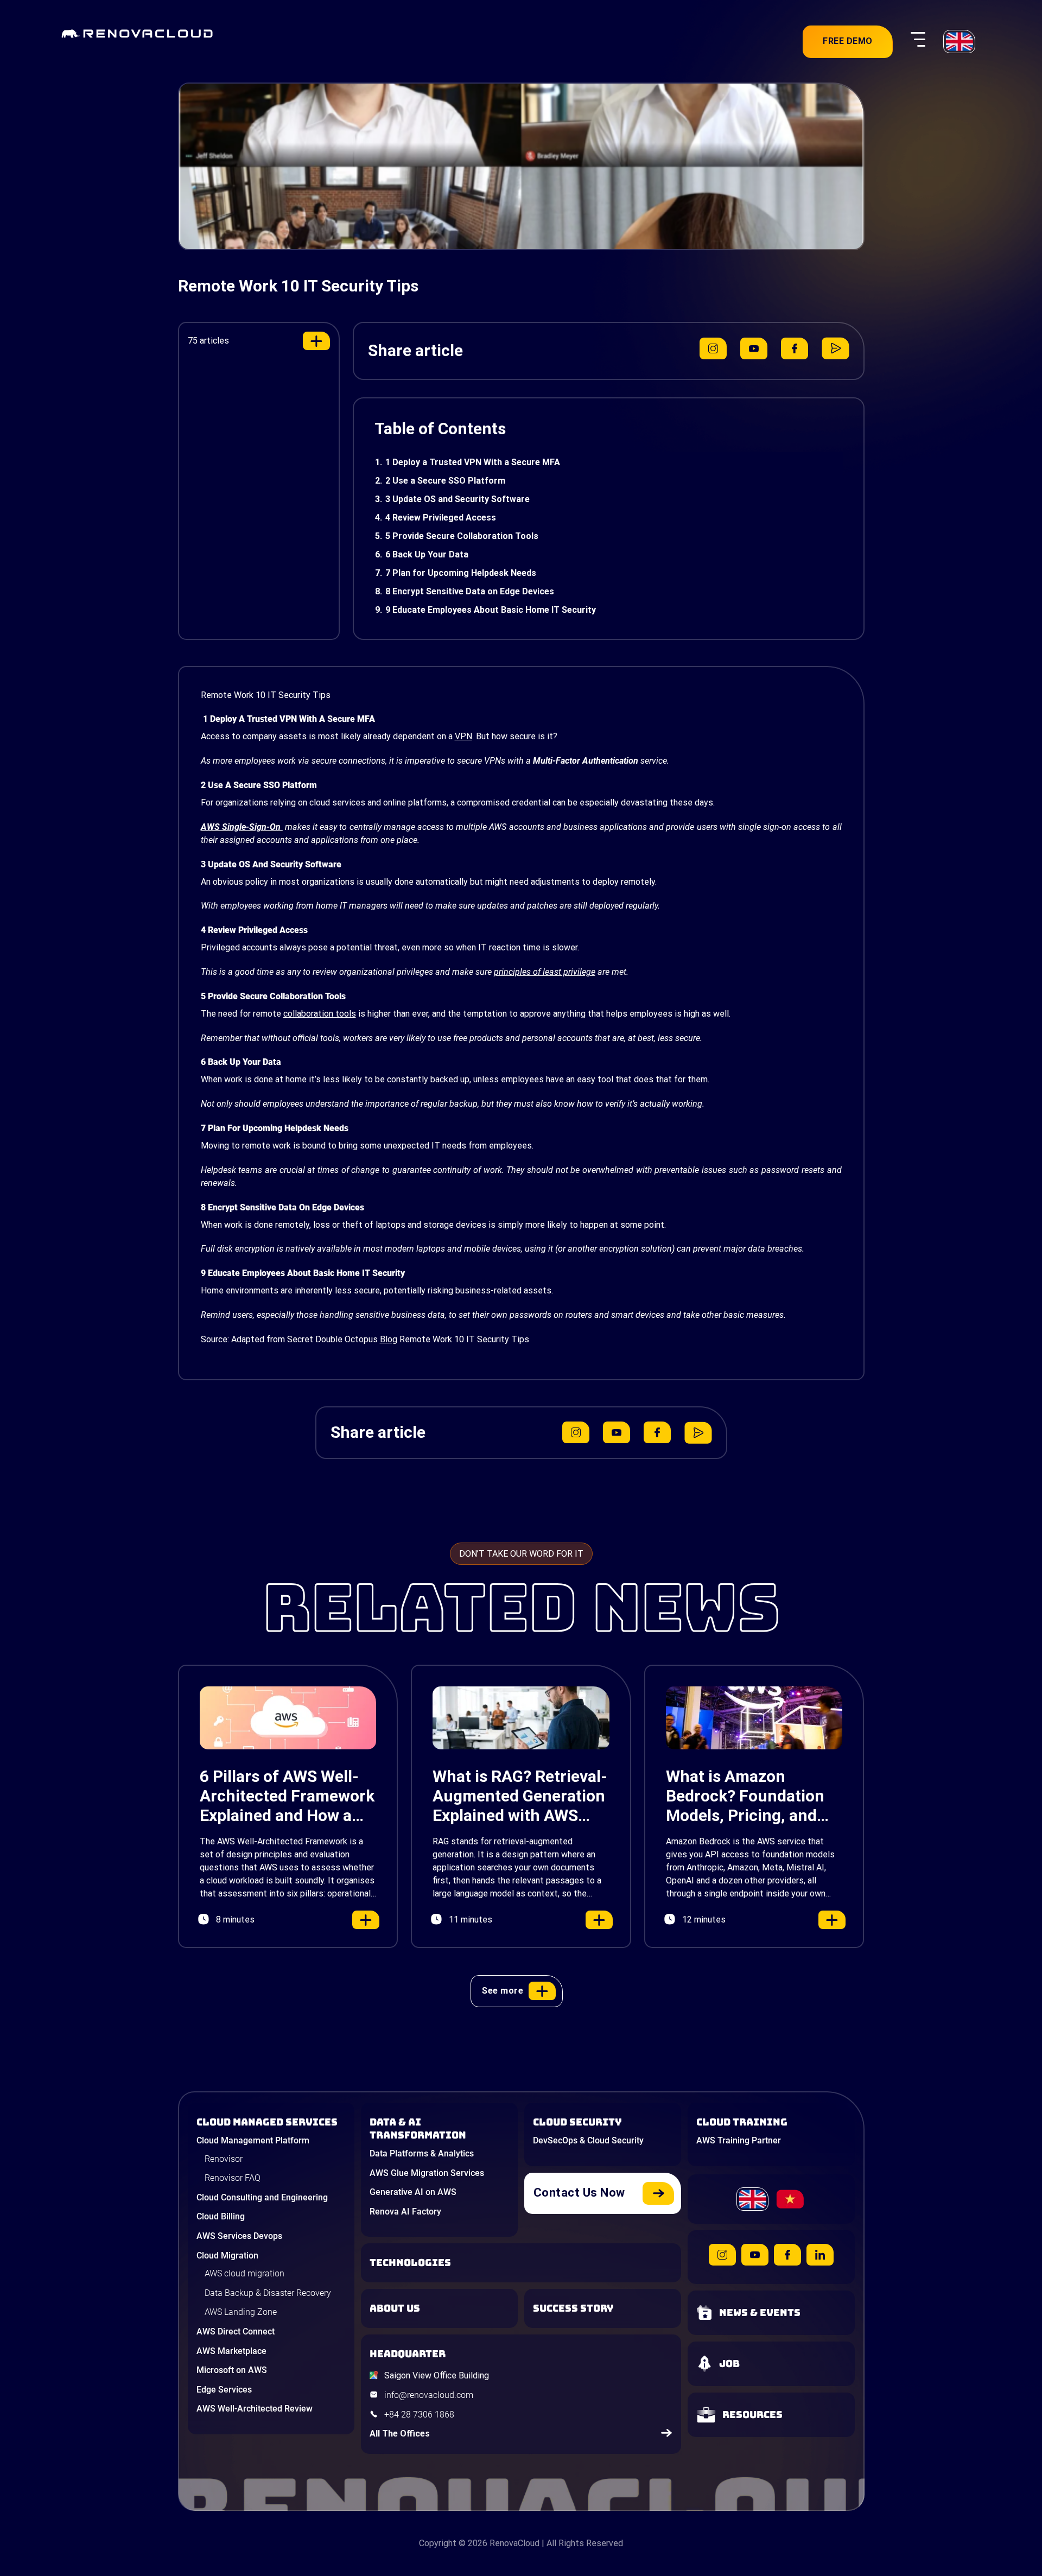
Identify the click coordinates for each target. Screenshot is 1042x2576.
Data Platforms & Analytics (422, 2153)
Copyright (438, 2543)
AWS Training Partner (739, 2140)
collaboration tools (320, 1014)
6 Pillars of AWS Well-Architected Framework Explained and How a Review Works (287, 1796)
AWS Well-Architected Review (255, 2409)
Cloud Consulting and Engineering (262, 2197)
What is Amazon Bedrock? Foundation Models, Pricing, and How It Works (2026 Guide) (745, 1796)
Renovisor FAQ (233, 2178)
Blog (389, 1339)
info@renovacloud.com (429, 2395)
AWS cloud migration (244, 2273)
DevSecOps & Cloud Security (588, 2140)
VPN (463, 736)
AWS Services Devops (239, 2236)
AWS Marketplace (231, 2351)
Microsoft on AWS (232, 2370)
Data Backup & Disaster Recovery (268, 2293)
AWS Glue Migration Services (427, 2173)
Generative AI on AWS (413, 2192)
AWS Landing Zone (241, 2312)
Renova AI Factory (405, 2212)
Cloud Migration (227, 2255)
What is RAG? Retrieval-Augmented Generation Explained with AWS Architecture (520, 1796)
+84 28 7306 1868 (419, 2415)
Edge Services (224, 2390)
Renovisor (224, 2159)
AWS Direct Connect (236, 2331)
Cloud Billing (221, 2216)
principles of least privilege (545, 972)
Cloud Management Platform (253, 2140)
